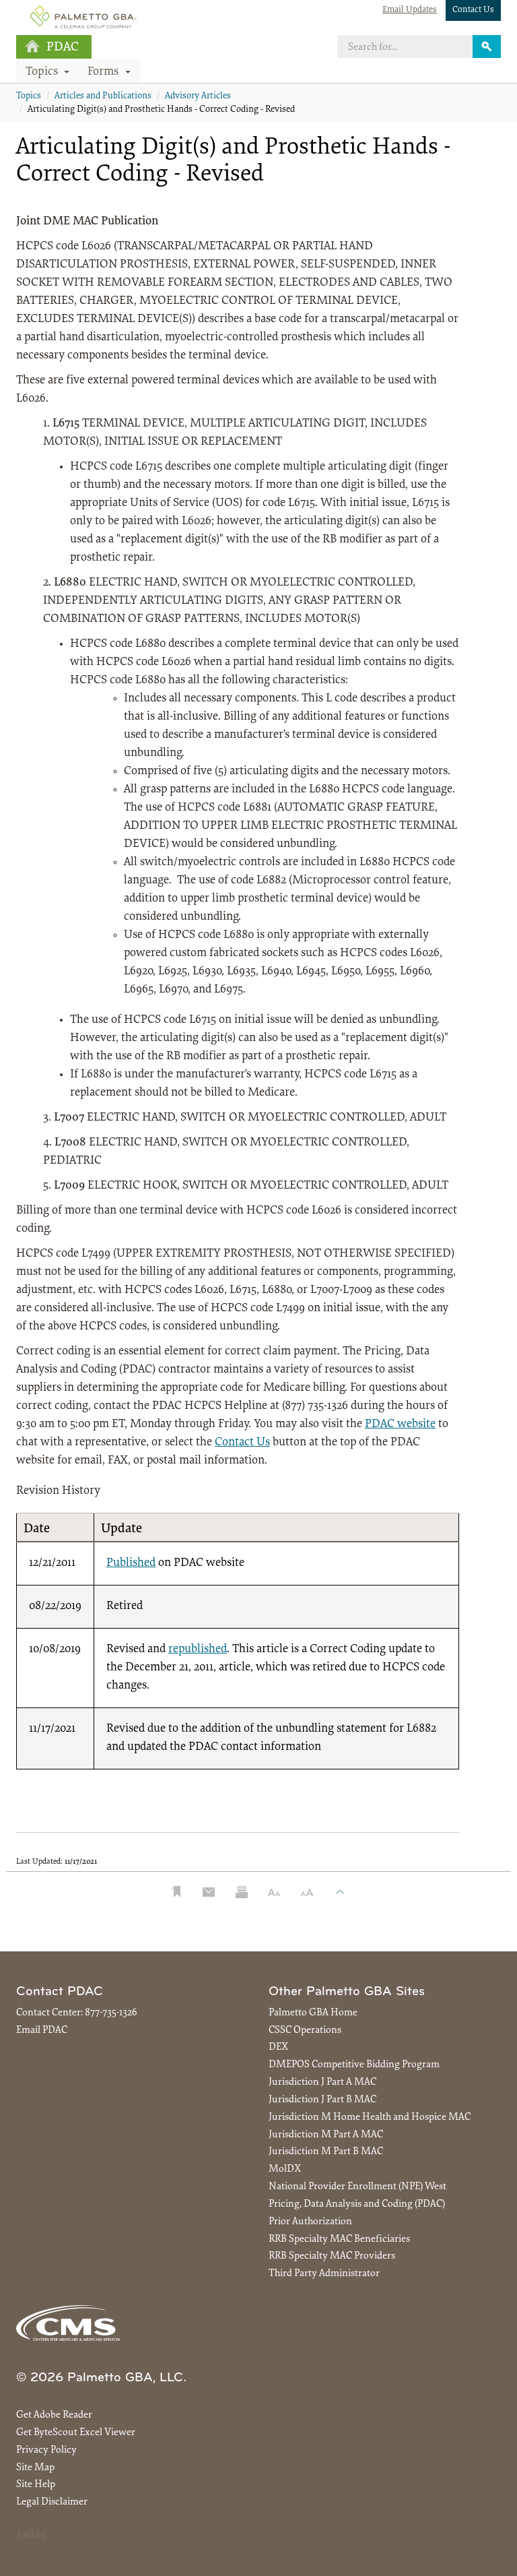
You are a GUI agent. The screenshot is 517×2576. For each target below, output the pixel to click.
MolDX (285, 2169)
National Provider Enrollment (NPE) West (357, 2187)
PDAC (63, 48)
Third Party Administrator (324, 2274)
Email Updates (410, 10)
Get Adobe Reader (54, 2415)
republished (198, 1650)
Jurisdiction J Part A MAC (322, 2082)
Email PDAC (42, 2031)
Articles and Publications (103, 96)
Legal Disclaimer (52, 2502)
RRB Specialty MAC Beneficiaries (339, 2239)
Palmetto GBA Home (313, 2013)
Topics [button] (43, 72)
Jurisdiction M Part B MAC (326, 2152)
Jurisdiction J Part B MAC (322, 2100)
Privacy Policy (46, 2450)
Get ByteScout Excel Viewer (76, 2433)
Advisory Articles (198, 96)
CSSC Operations (305, 2031)
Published (131, 1563)
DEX (278, 2047)
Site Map (35, 2468)
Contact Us (473, 10)
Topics (29, 96)
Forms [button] (105, 72)
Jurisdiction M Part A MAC (326, 2135)
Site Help (36, 2485)
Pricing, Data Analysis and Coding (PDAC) (357, 2204)
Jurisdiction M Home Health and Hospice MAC (370, 2117)
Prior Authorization (310, 2222)
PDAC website (400, 1424)
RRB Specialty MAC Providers (332, 2256)
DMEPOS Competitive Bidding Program (354, 2065)
